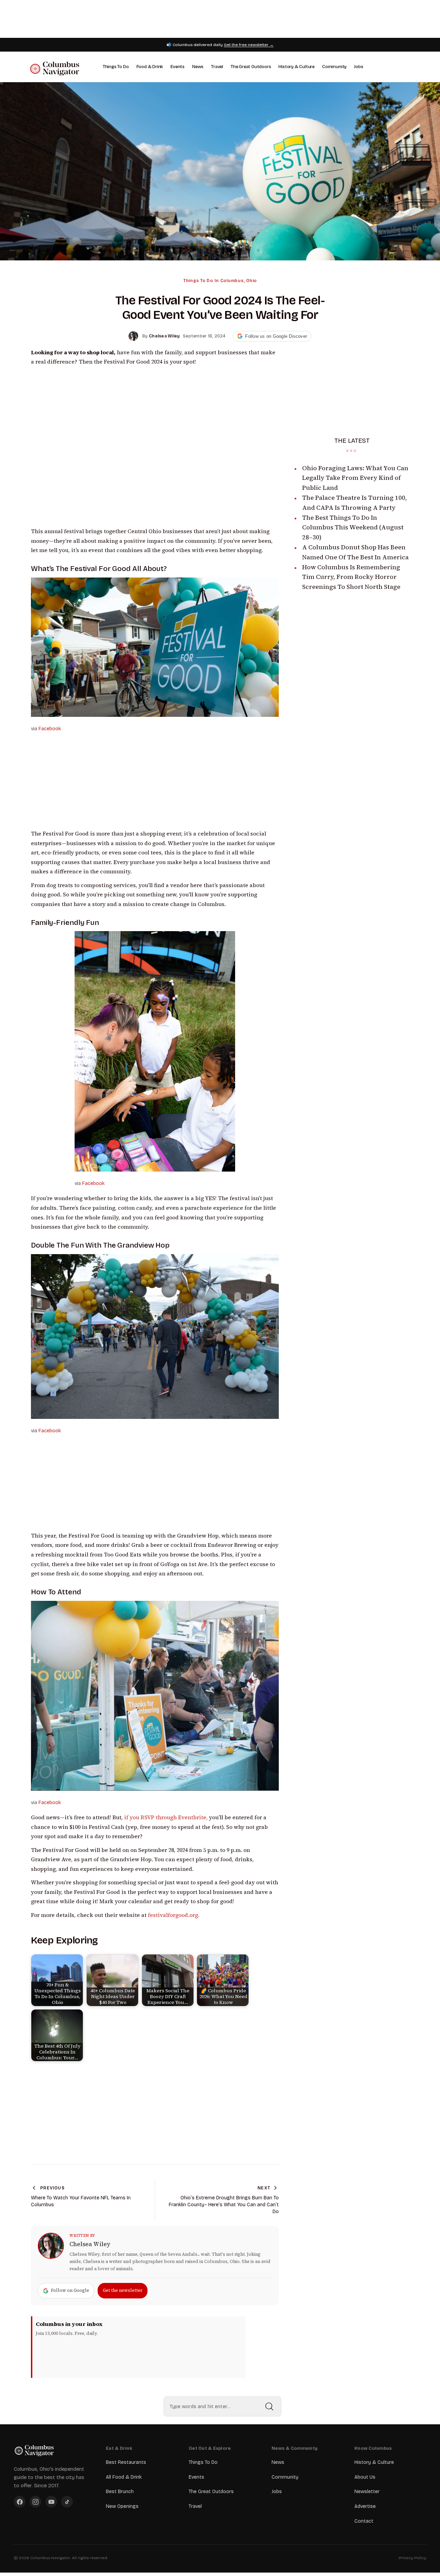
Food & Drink (150, 67)
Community (334, 67)
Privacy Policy (412, 2558)
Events (178, 67)
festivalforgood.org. (174, 1915)
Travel (217, 67)
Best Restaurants (126, 2462)
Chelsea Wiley (90, 2244)
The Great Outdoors (251, 67)
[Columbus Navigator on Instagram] (35, 2502)
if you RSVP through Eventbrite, (166, 1817)
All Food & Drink (124, 2477)
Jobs (359, 67)
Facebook (50, 729)
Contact (364, 2521)
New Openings (122, 2506)
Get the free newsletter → (249, 45)
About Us (365, 2477)
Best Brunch (120, 2492)
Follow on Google (70, 2290)
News (198, 67)
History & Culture (296, 67)
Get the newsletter (123, 2290)
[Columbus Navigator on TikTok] (67, 2502)
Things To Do (116, 67)
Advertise (365, 2506)
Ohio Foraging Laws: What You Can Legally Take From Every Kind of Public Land (355, 478)
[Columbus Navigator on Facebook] (20, 2502)
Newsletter (367, 2492)
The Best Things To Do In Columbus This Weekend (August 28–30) (353, 527)
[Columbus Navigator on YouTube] (51, 2502)
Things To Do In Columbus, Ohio (220, 281)
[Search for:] (222, 2406)
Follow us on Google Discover (276, 336)
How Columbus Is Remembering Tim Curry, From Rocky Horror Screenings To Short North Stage (351, 577)
